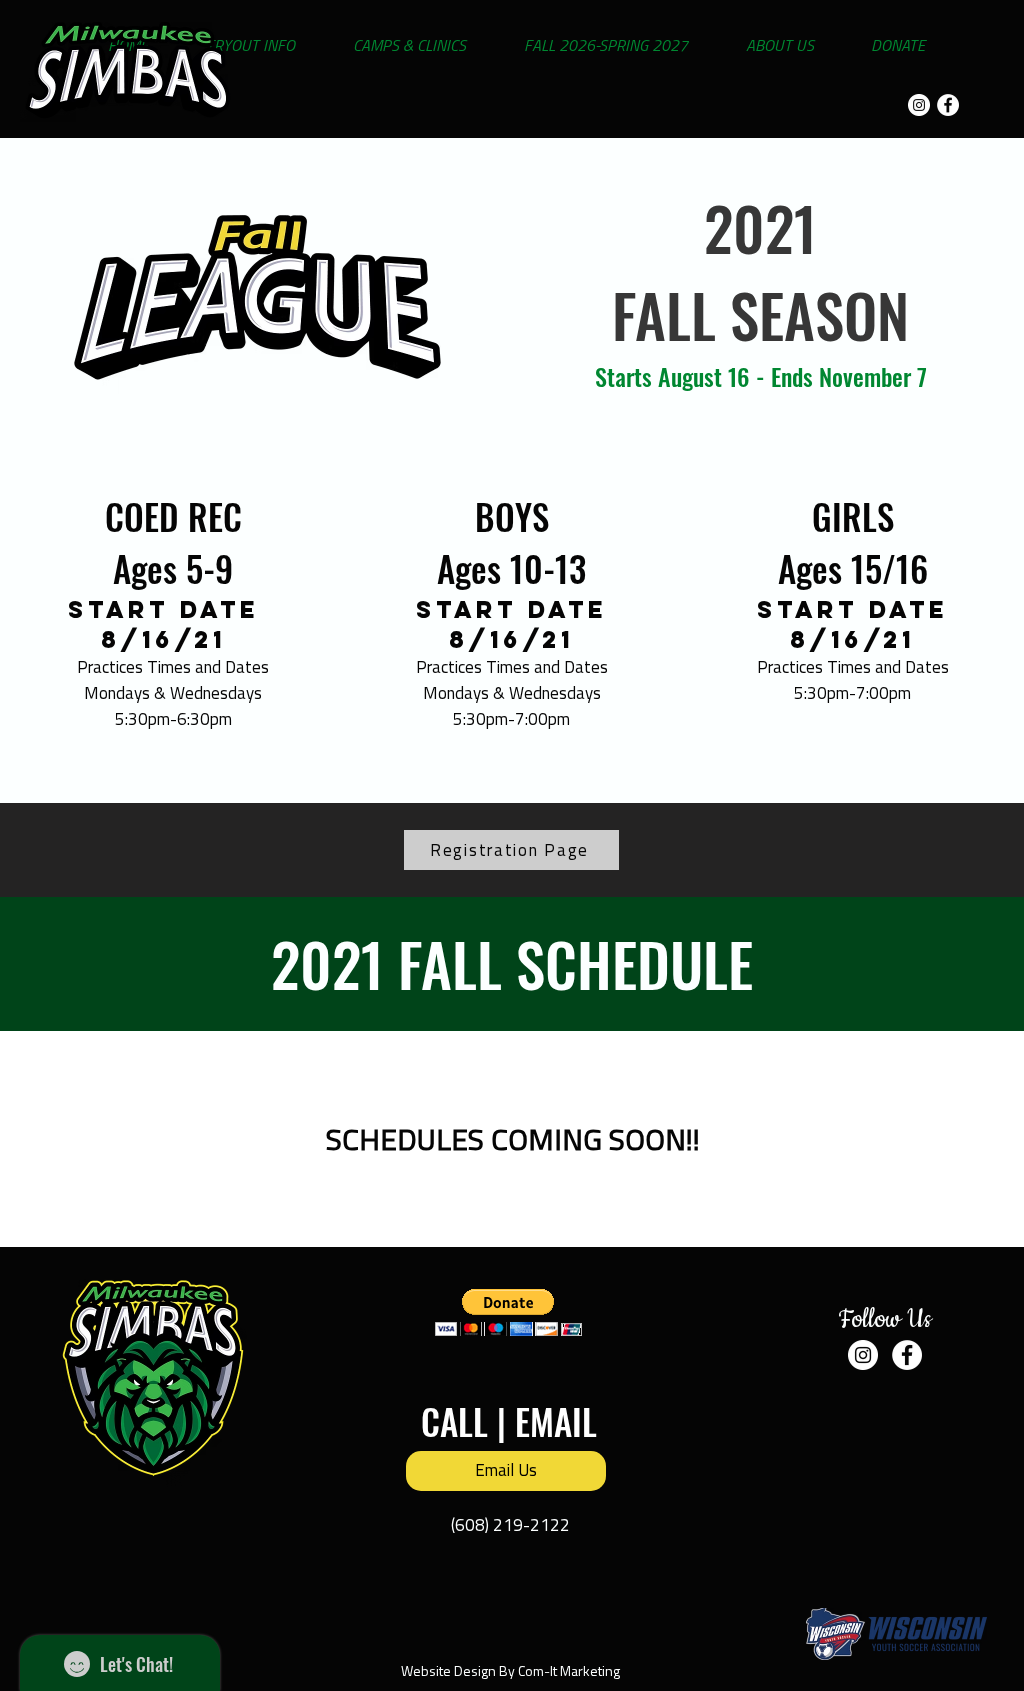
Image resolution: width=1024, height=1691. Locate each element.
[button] (508, 1312)
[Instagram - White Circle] (919, 105)
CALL (454, 1421)
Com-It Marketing (569, 1670)
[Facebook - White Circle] (948, 105)
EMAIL (556, 1421)
